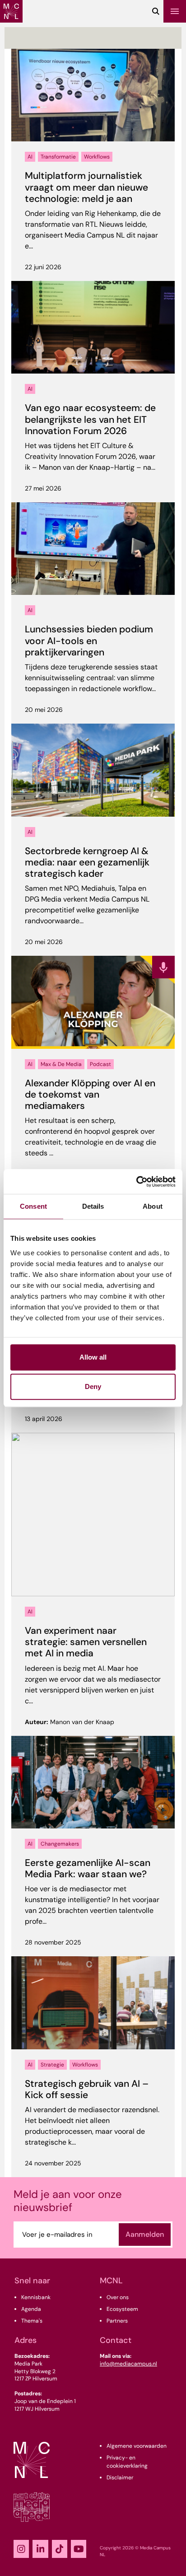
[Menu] (175, 11)
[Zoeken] (156, 11)
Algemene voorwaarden (137, 2446)
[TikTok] (60, 2549)
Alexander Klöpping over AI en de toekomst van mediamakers (90, 1094)
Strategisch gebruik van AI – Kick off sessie (87, 2089)
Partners (117, 2321)
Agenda (31, 2309)
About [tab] (153, 1206)
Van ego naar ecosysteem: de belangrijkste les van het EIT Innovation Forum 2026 (90, 419)
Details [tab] (93, 1206)
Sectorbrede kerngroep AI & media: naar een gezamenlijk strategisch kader (87, 862)
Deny (93, 1386)
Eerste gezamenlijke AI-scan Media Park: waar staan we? (88, 1868)
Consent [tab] (33, 1206)
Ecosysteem (122, 2309)
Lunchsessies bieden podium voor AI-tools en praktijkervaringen (89, 640)
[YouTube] (79, 2549)
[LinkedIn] (40, 2549)
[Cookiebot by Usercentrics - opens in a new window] (136, 1182)
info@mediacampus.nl (128, 2364)
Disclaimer (120, 2478)
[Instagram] (21, 2549)
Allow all (93, 1357)
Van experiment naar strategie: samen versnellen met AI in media (86, 1642)
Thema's (32, 2321)
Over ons (118, 2297)
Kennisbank (36, 2297)
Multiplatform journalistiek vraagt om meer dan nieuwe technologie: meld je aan (86, 187)
